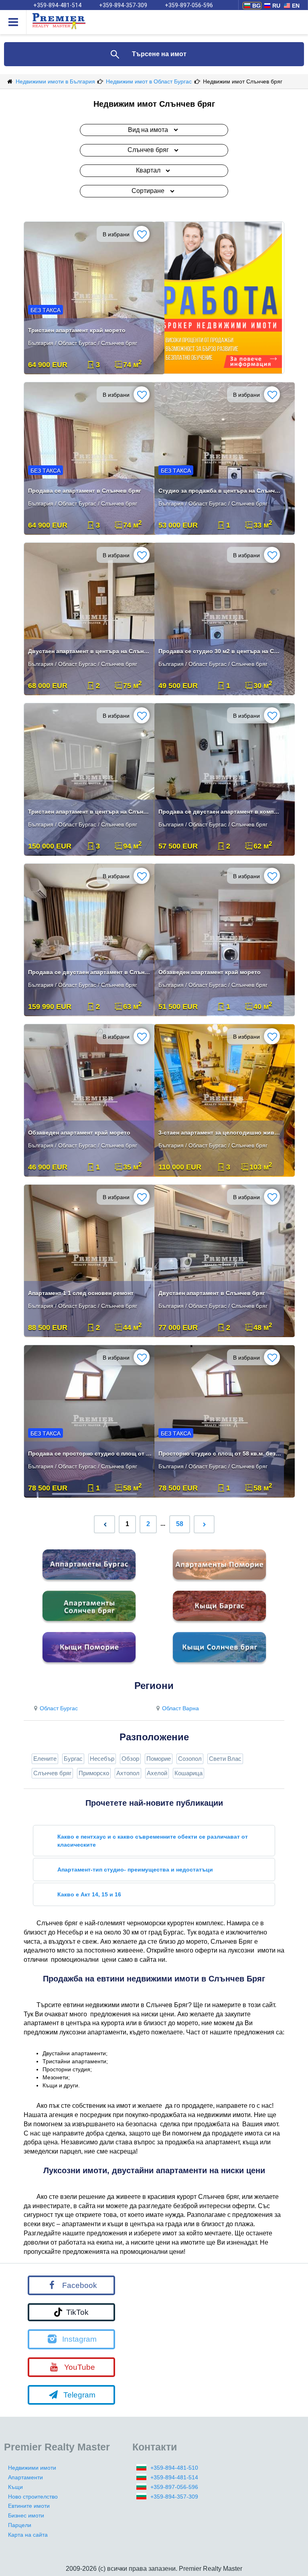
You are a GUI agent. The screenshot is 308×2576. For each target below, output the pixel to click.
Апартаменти (25, 2477)
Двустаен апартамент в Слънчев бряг (212, 1293)
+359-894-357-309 (123, 5)
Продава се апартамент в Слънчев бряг (85, 491)
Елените (45, 1759)
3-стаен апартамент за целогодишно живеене (220, 1133)
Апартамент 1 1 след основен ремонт (81, 1293)
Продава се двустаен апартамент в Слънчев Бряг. (90, 972)
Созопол (190, 1759)
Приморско (94, 1773)
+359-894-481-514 (57, 5)
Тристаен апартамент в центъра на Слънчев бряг (90, 812)
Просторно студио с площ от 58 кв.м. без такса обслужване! (220, 1453)
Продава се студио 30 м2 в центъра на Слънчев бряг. (220, 651)
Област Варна (180, 1708)
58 (180, 1524)
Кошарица (188, 1773)
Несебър (102, 1759)
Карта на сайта (28, 2535)
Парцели (20, 2525)
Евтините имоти (29, 2506)
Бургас (73, 1759)
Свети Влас (225, 1759)
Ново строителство (33, 2497)
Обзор (130, 1759)
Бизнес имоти (26, 2515)
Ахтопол (128, 1773)
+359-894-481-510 (174, 2468)
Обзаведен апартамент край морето (210, 972)
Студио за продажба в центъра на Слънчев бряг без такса (220, 491)
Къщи (15, 2487)
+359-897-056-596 (189, 5)
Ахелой (157, 1773)
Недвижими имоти (32, 2468)
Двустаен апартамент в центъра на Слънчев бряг (90, 651)
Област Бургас (59, 1708)
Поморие (159, 1759)
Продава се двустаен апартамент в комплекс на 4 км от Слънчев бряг (220, 812)
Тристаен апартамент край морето (77, 330)
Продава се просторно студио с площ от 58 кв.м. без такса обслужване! (90, 1453)
